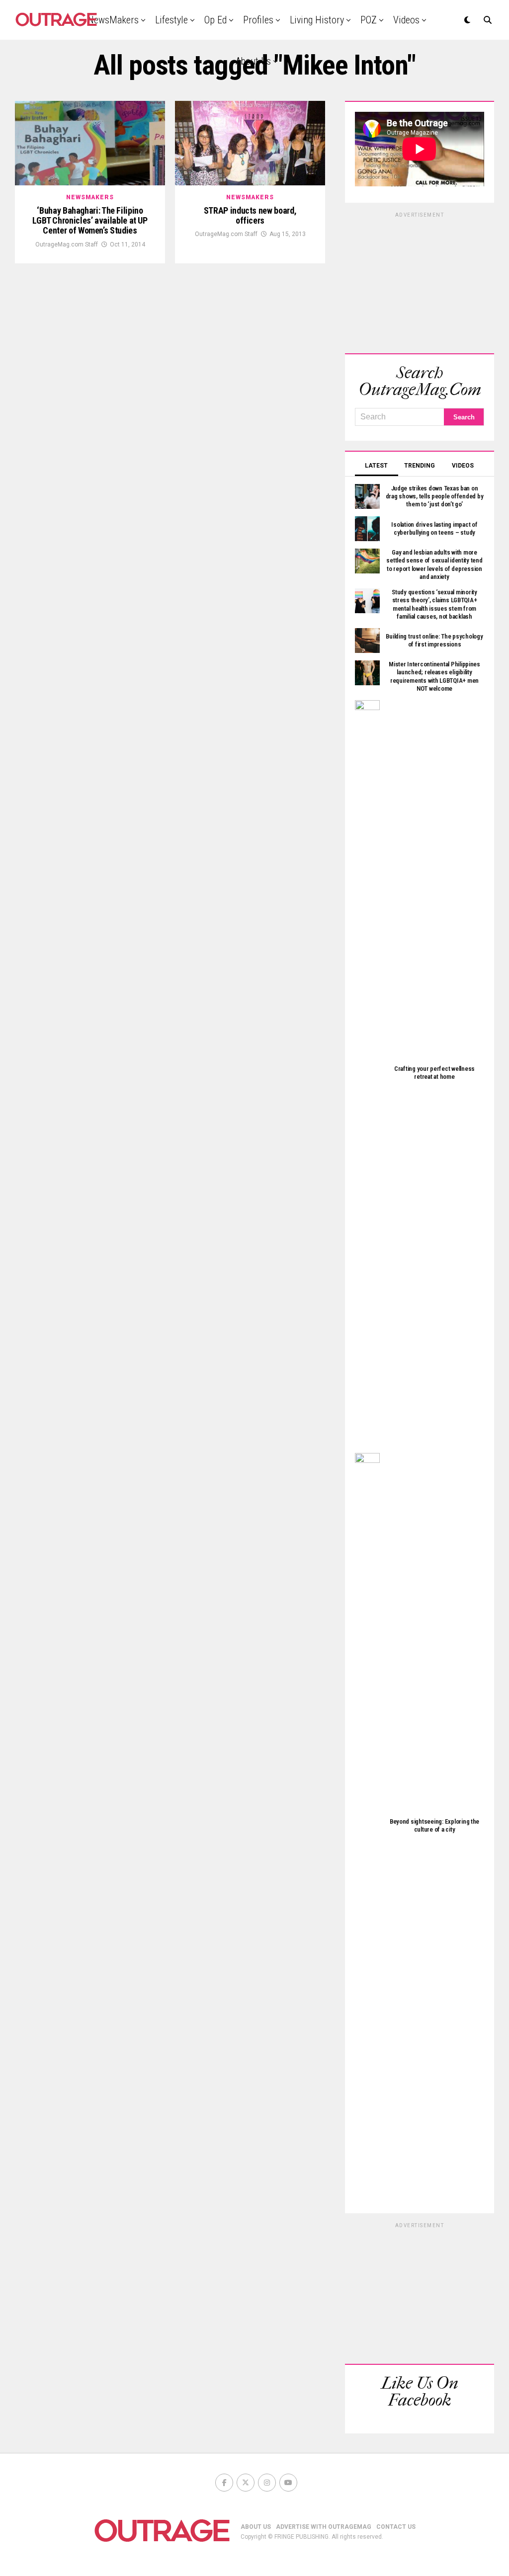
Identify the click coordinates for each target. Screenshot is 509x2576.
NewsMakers (113, 20)
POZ (369, 20)
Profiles (258, 20)
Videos (406, 20)
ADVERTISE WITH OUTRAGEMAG (324, 2527)
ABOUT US (256, 2527)
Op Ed (215, 20)
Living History (317, 20)
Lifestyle (171, 20)
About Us (253, 61)
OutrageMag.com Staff (67, 244)
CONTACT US (396, 2527)
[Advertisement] (420, 281)
